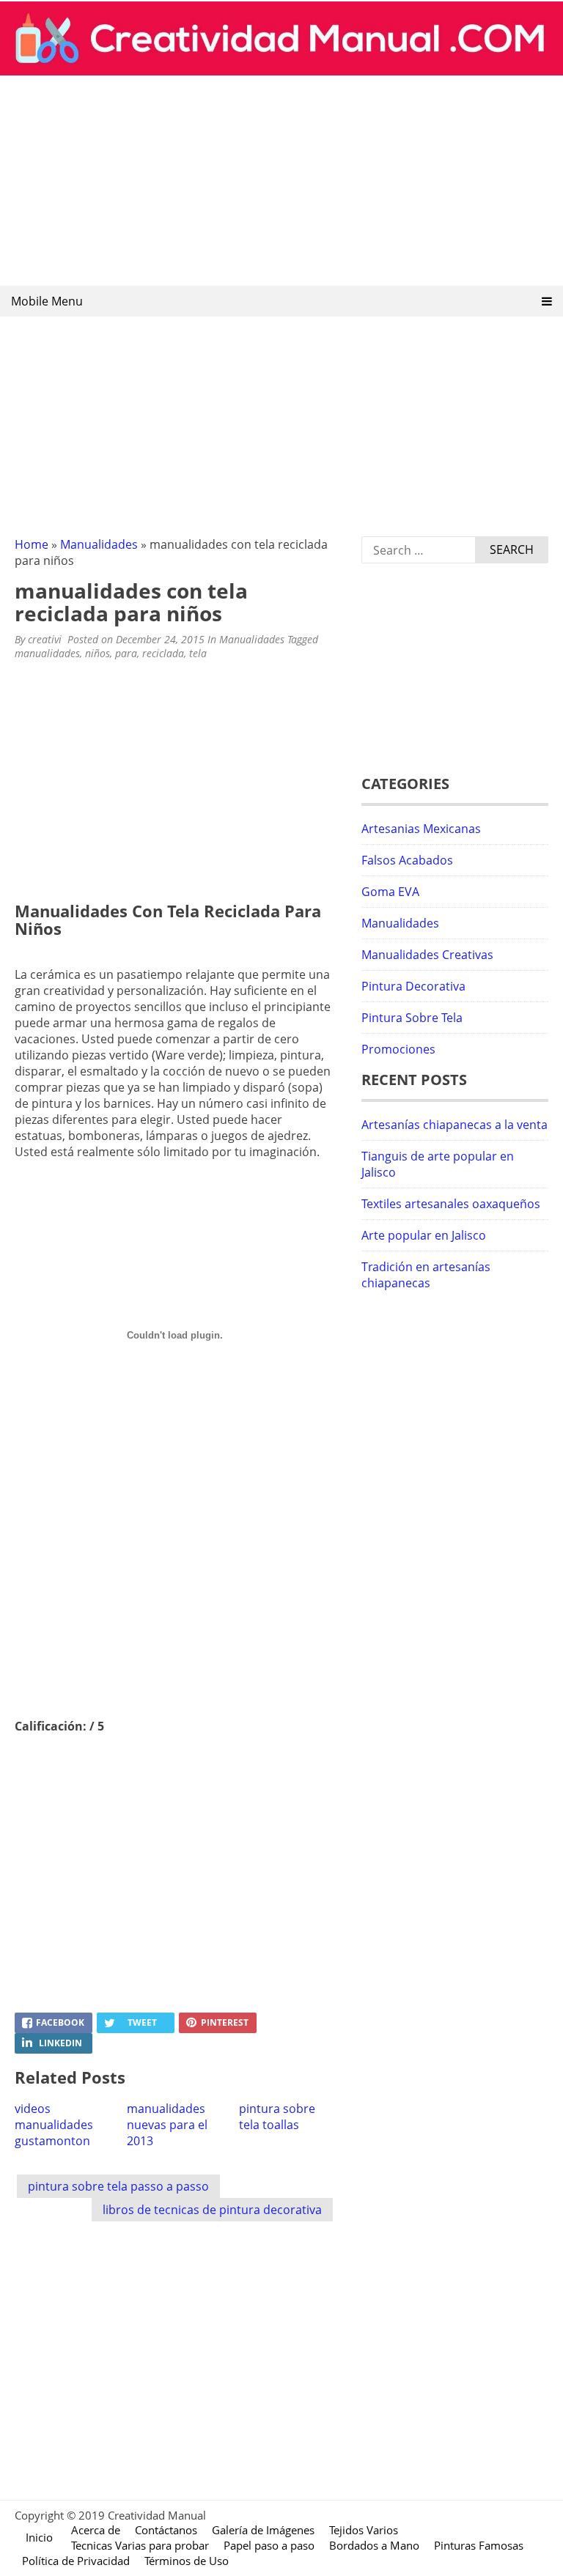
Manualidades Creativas (427, 955)
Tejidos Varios (364, 2530)
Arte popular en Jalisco (424, 1235)
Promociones (398, 1049)
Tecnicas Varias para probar (140, 2545)
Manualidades (99, 544)
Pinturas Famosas (479, 2545)
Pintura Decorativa (413, 986)
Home (32, 544)
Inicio (39, 2537)
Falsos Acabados (407, 860)
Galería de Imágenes (263, 2530)
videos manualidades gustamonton (54, 2125)
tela (198, 653)
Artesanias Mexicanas (421, 829)
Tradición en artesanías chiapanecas (426, 1275)
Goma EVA (390, 892)
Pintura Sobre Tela (412, 1018)
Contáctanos (166, 2530)
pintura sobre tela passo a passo (118, 2186)
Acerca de (96, 2530)
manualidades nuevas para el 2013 (167, 2125)
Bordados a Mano (374, 2545)
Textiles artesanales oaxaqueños (451, 1204)
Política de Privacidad (76, 2561)
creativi (45, 639)
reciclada (163, 653)
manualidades (47, 653)
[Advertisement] (281, 182)
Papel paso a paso (269, 2545)
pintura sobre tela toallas (277, 2117)
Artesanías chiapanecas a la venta (455, 1125)
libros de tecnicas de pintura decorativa (212, 2210)
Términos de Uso (187, 2561)
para (126, 653)
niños (97, 653)
